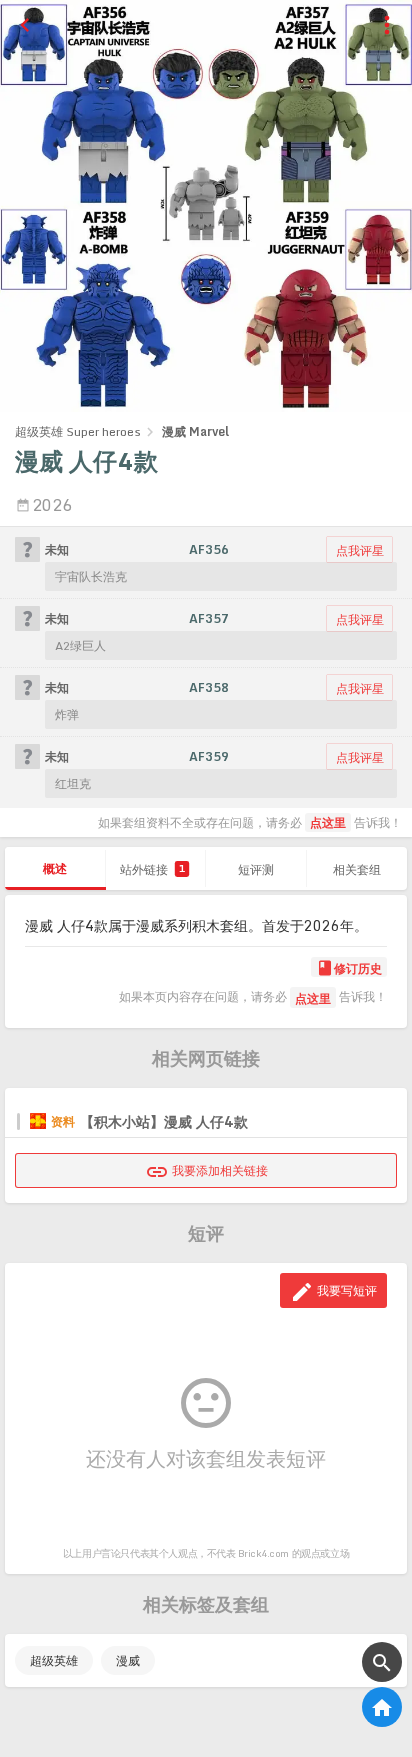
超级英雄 (54, 1660)
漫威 (128, 1660)
